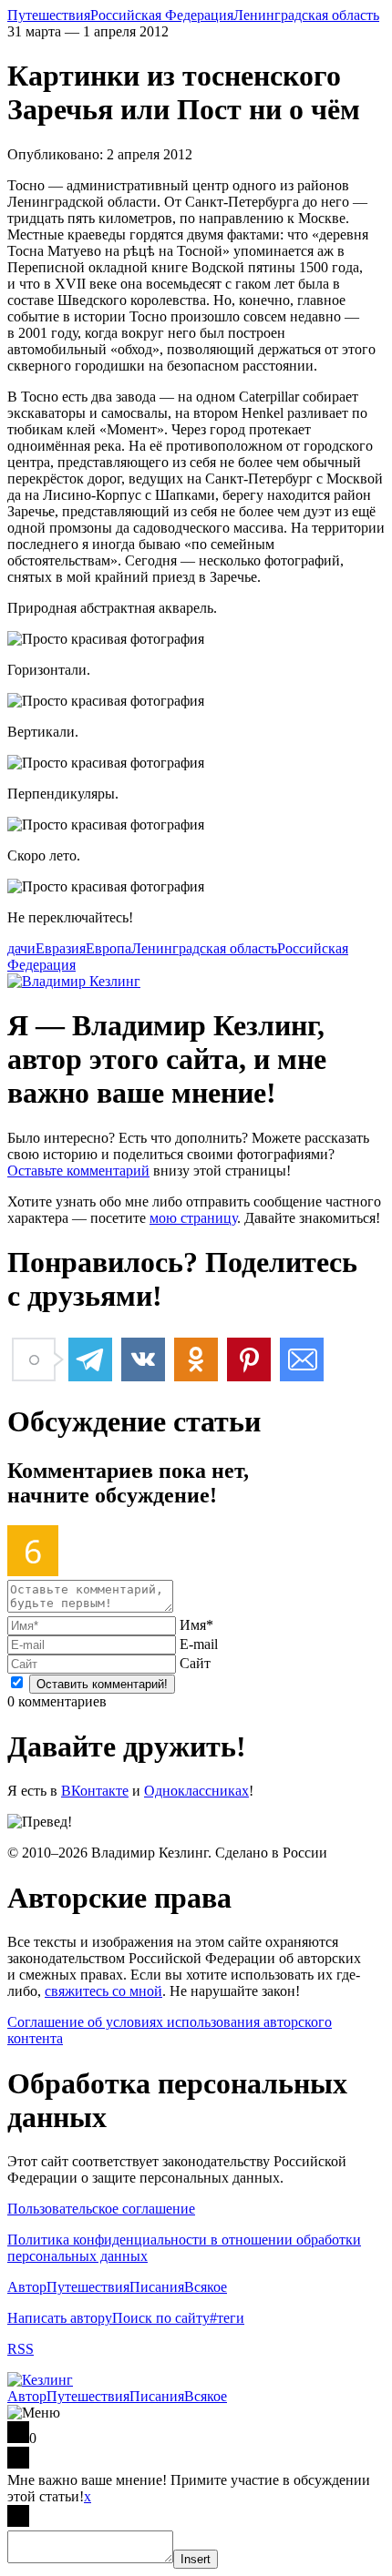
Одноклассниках (196, 1791)
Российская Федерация (162, 15)
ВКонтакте (95, 1791)
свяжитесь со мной (103, 1991)
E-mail (199, 1644)
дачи (21, 948)
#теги (227, 2318)
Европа (108, 948)
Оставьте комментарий (78, 1171)
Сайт (195, 1663)
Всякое (206, 2287)
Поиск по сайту (161, 2318)
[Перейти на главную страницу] (40, 2380)
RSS (21, 2349)
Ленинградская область (306, 15)
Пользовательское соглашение (101, 2209)
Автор (27, 2287)
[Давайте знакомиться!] (74, 981)
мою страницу (193, 1218)
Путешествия (49, 15)
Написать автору (60, 2318)
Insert (196, 2559)
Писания (157, 2287)
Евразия (61, 948)
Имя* (196, 1625)
